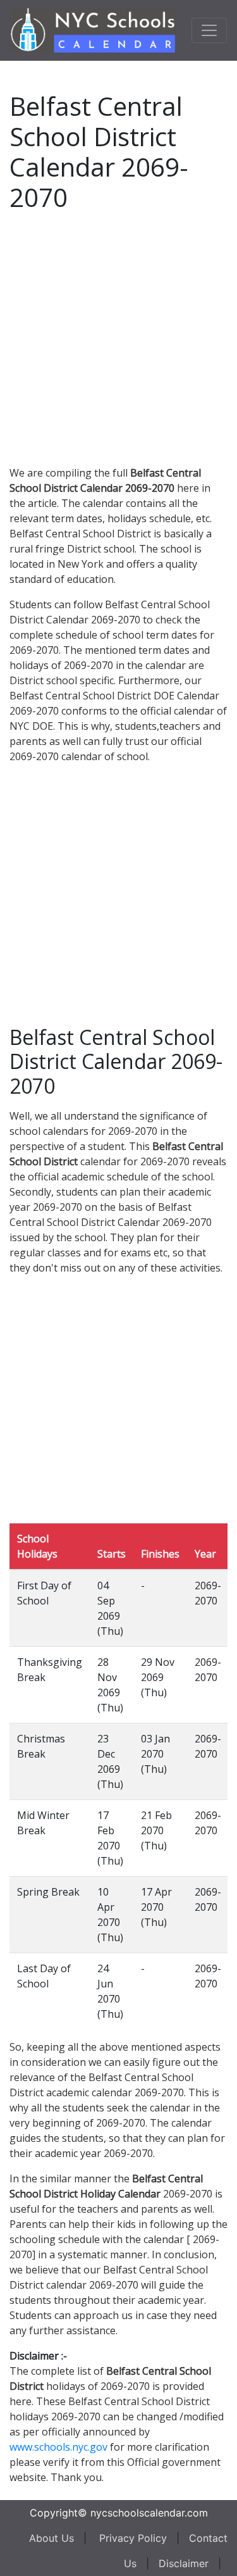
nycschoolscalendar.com (149, 2513)
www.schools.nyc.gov (58, 2447)
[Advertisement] (118, 336)
